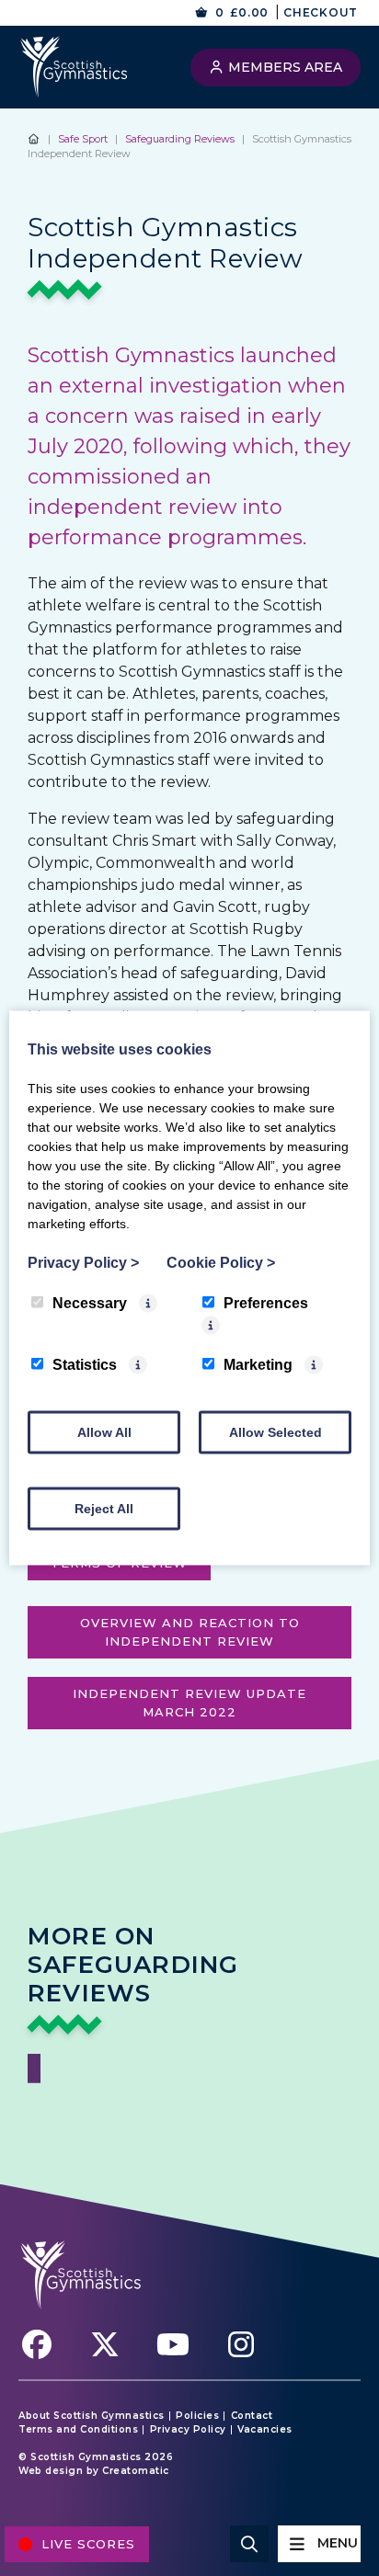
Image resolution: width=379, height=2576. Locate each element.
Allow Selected (276, 1432)
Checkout (321, 12)
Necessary (90, 1303)
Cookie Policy (221, 1263)
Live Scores (88, 2544)
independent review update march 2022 (189, 1703)
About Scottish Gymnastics (92, 2416)
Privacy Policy (188, 2430)
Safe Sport (83, 139)
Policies (197, 2416)
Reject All (104, 1509)
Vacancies (265, 2430)
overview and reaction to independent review (190, 1632)
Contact (252, 2416)
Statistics (85, 1365)
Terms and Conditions (78, 2430)
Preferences (266, 1303)
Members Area (283, 67)
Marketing (258, 1365)
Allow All (104, 1432)
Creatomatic (136, 2471)
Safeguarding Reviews (180, 139)
